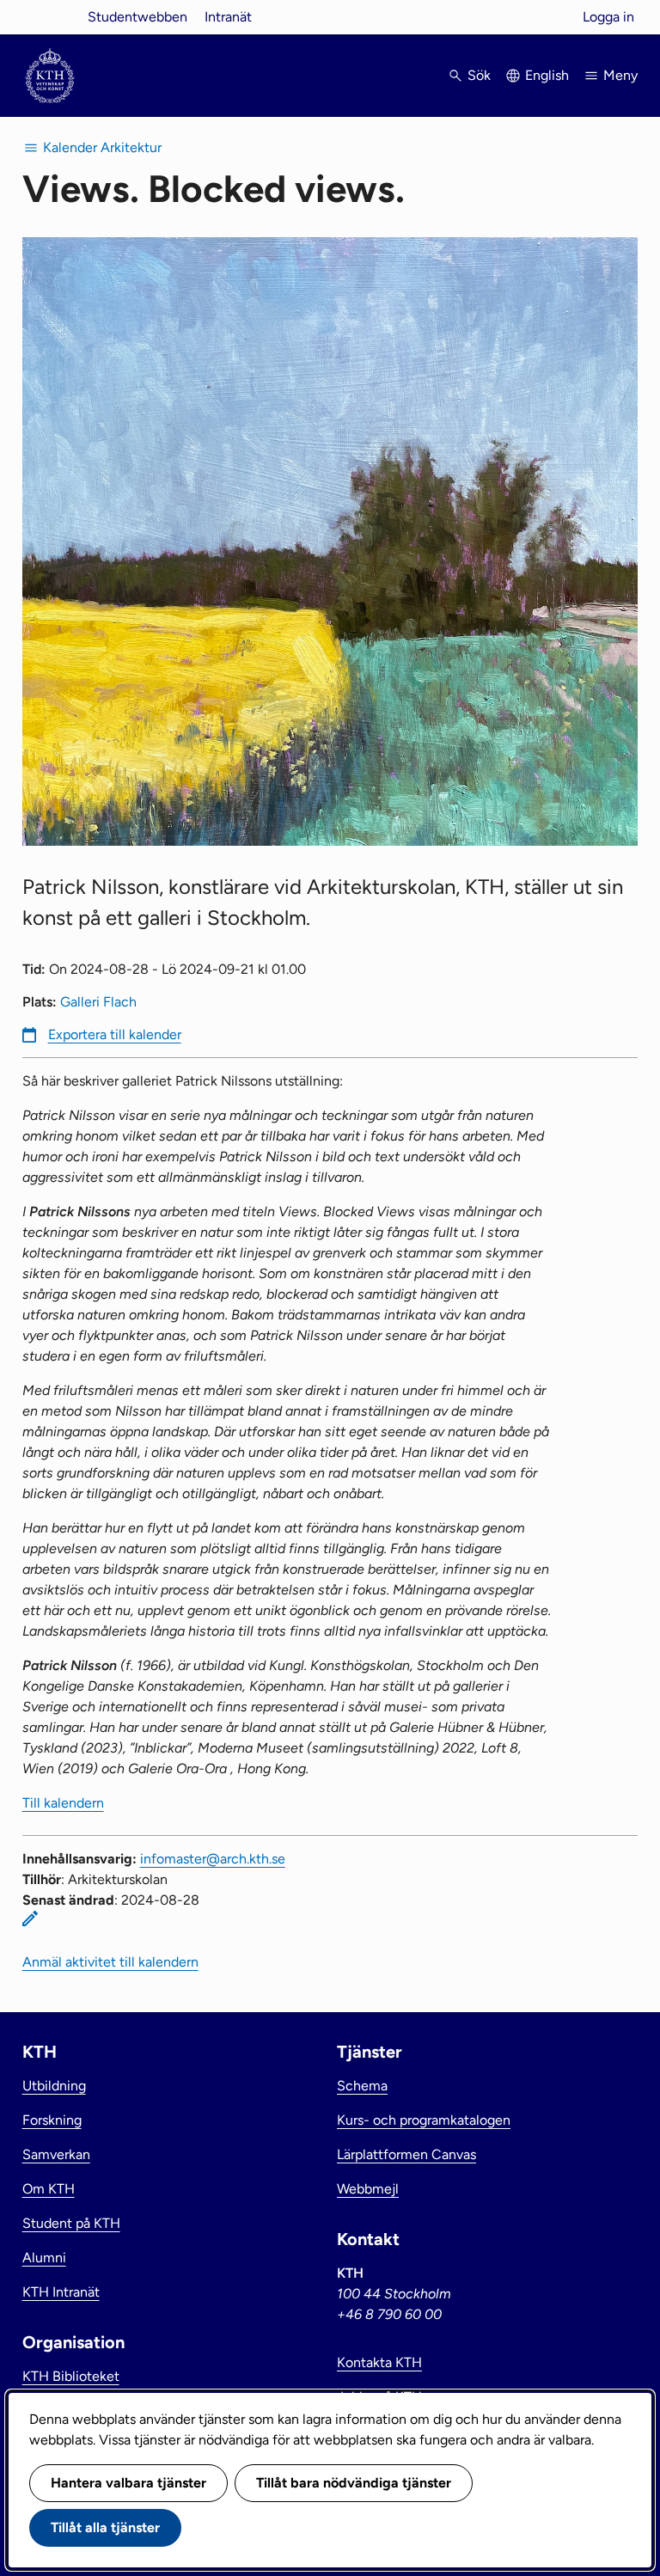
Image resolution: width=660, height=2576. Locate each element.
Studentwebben (137, 17)
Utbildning (54, 2086)
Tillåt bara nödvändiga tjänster (354, 2483)
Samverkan (56, 2154)
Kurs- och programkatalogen (424, 2120)
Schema (362, 2086)
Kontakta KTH (379, 2362)
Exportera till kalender (115, 1034)
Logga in (608, 17)
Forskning (52, 2120)
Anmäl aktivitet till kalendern (110, 1962)
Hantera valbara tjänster (128, 2483)
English (547, 75)
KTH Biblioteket (71, 2376)
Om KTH (49, 2189)
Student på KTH (71, 2223)
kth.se (50, 17)
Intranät (228, 17)
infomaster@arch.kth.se (213, 1859)
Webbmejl (368, 2189)
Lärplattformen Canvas (406, 2154)
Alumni (44, 2258)
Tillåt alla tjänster (105, 2527)
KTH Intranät (61, 2292)
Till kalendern (63, 1803)
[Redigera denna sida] (30, 1918)
